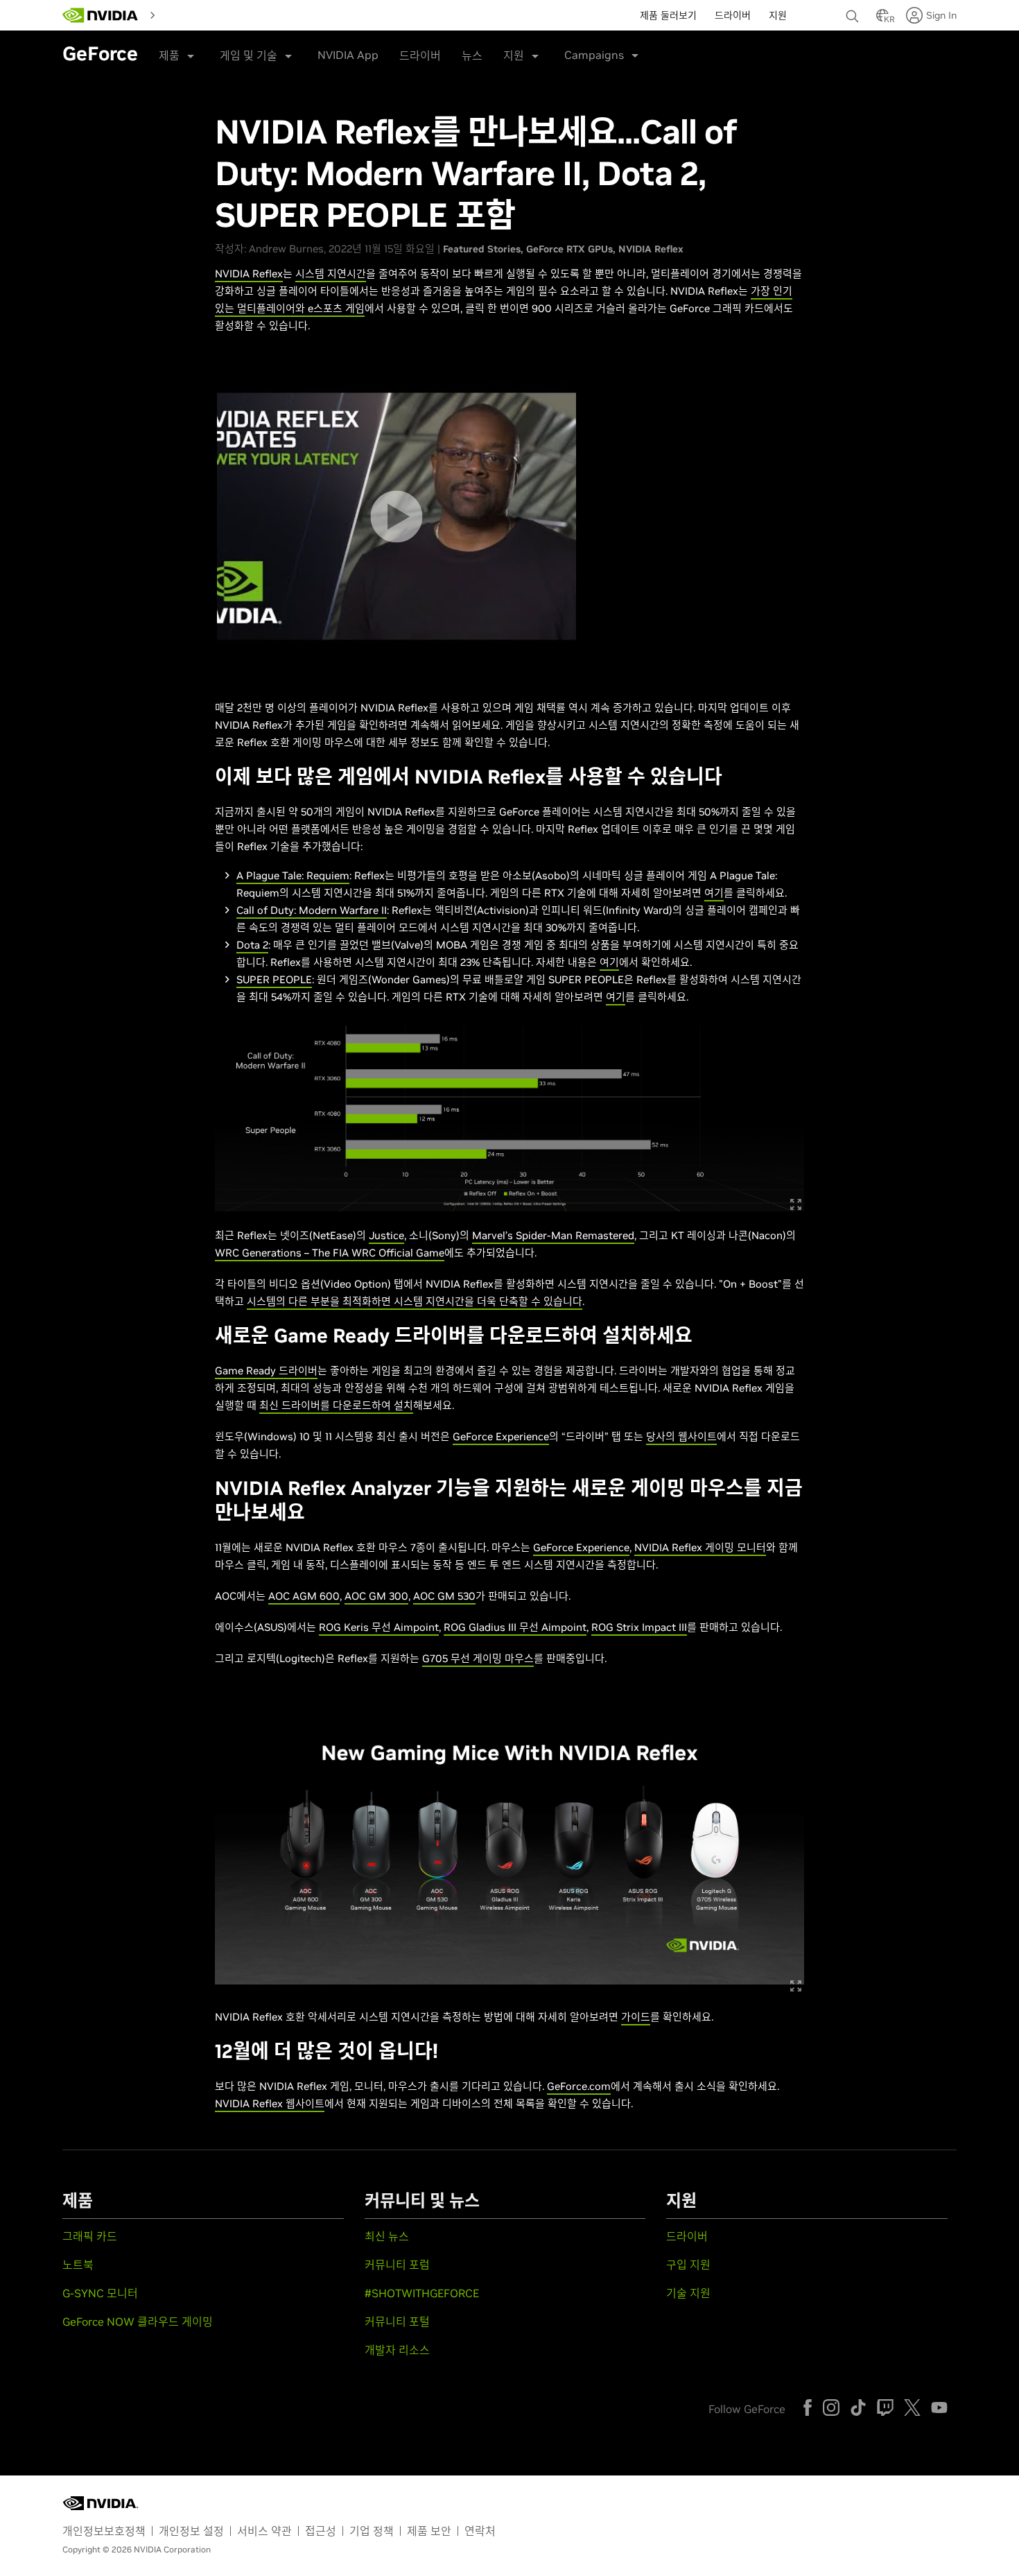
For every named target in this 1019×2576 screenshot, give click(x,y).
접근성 (321, 2531)
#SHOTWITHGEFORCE (422, 2293)
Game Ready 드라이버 (266, 1371)
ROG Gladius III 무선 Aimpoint (515, 1627)
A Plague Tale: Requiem (293, 875)
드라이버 (420, 55)
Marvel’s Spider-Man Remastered (553, 1235)
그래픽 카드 (90, 2236)
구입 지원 (688, 2265)
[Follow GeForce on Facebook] (808, 2408)
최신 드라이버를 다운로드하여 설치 (336, 1405)
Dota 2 (252, 945)
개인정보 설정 (191, 2531)
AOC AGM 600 (304, 1596)
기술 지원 (688, 2293)
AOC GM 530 (444, 1596)
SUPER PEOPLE (274, 979)
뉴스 (472, 55)
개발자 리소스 (397, 2350)
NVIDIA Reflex (651, 249)
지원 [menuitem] (778, 15)
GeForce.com (579, 2086)
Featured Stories (482, 249)
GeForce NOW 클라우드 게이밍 (138, 2322)
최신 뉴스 (387, 2236)
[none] (854, 10)
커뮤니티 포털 (397, 2322)
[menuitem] (173, 14)
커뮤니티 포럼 (397, 2265)
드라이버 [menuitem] (733, 15)
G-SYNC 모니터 (100, 2293)
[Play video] (396, 516)
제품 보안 (429, 2531)
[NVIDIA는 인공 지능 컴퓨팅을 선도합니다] (101, 15)
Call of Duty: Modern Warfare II (312, 910)
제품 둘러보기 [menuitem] (668, 15)
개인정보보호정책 (104, 2531)
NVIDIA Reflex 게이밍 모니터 (700, 1547)
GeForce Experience (501, 1436)
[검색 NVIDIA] (854, 12)
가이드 (636, 2017)
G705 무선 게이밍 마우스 (478, 1658)
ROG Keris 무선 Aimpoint (379, 1627)
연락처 (480, 2531)
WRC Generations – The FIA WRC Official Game (330, 1253)
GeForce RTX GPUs (569, 249)
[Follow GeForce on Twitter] (912, 2408)
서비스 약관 (264, 2531)
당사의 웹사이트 (681, 1436)
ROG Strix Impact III (639, 1627)
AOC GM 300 (376, 1596)
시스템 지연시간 (331, 274)
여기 (714, 893)
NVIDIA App (348, 55)
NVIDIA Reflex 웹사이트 (270, 2103)
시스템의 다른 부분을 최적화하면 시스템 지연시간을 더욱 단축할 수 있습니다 (415, 1301)
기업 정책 (372, 2531)
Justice (386, 1235)
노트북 (78, 2265)
